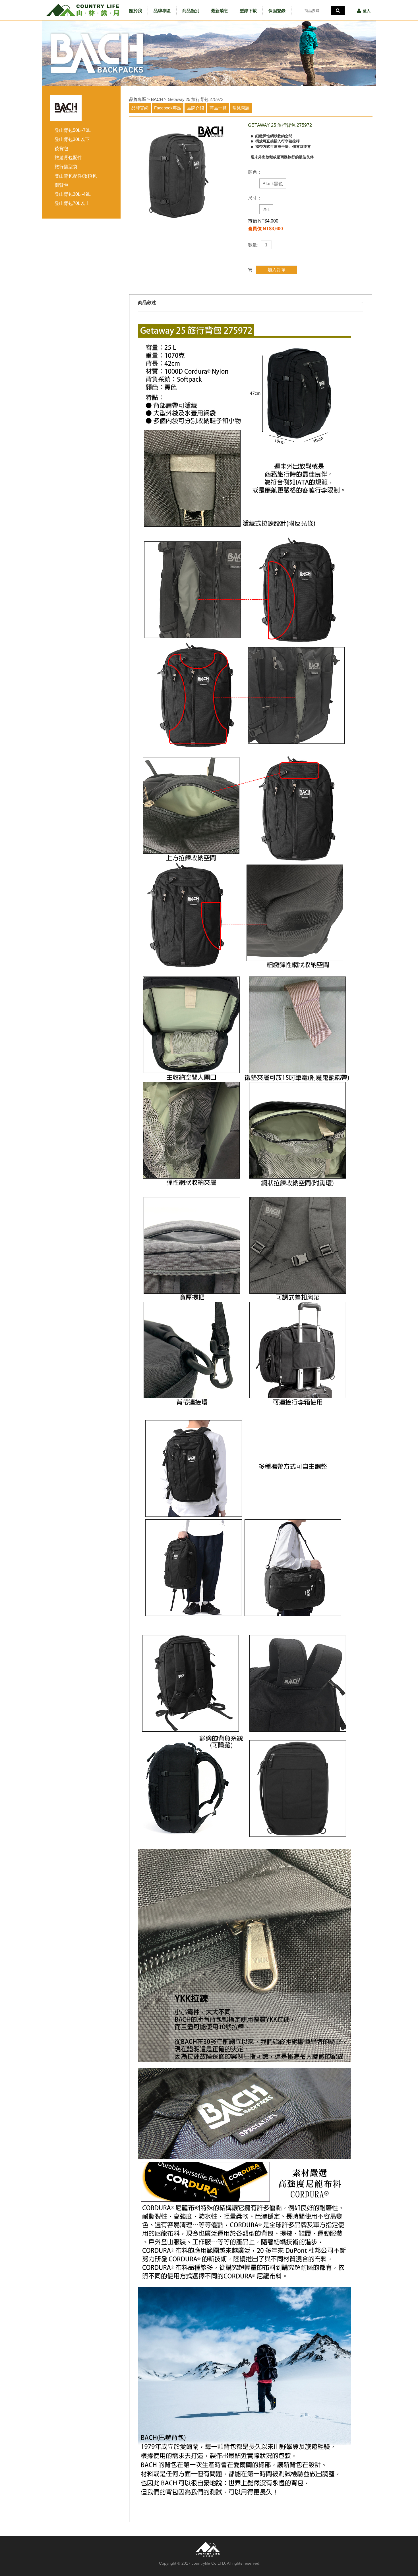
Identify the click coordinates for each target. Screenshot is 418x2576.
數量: (253, 245)
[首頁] (83, 10)
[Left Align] (338, 11)
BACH (157, 99)
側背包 (61, 185)
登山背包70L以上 (72, 203)
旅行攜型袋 (66, 167)
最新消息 (220, 11)
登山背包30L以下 (72, 139)
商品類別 (191, 11)
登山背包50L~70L (73, 130)
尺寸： (255, 198)
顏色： (255, 172)
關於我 (135, 11)
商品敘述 (147, 303)
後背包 (61, 148)
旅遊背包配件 (68, 158)
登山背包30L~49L (73, 194)
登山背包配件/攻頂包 (76, 176)
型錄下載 (248, 11)
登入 (367, 11)
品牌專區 (162, 11)
